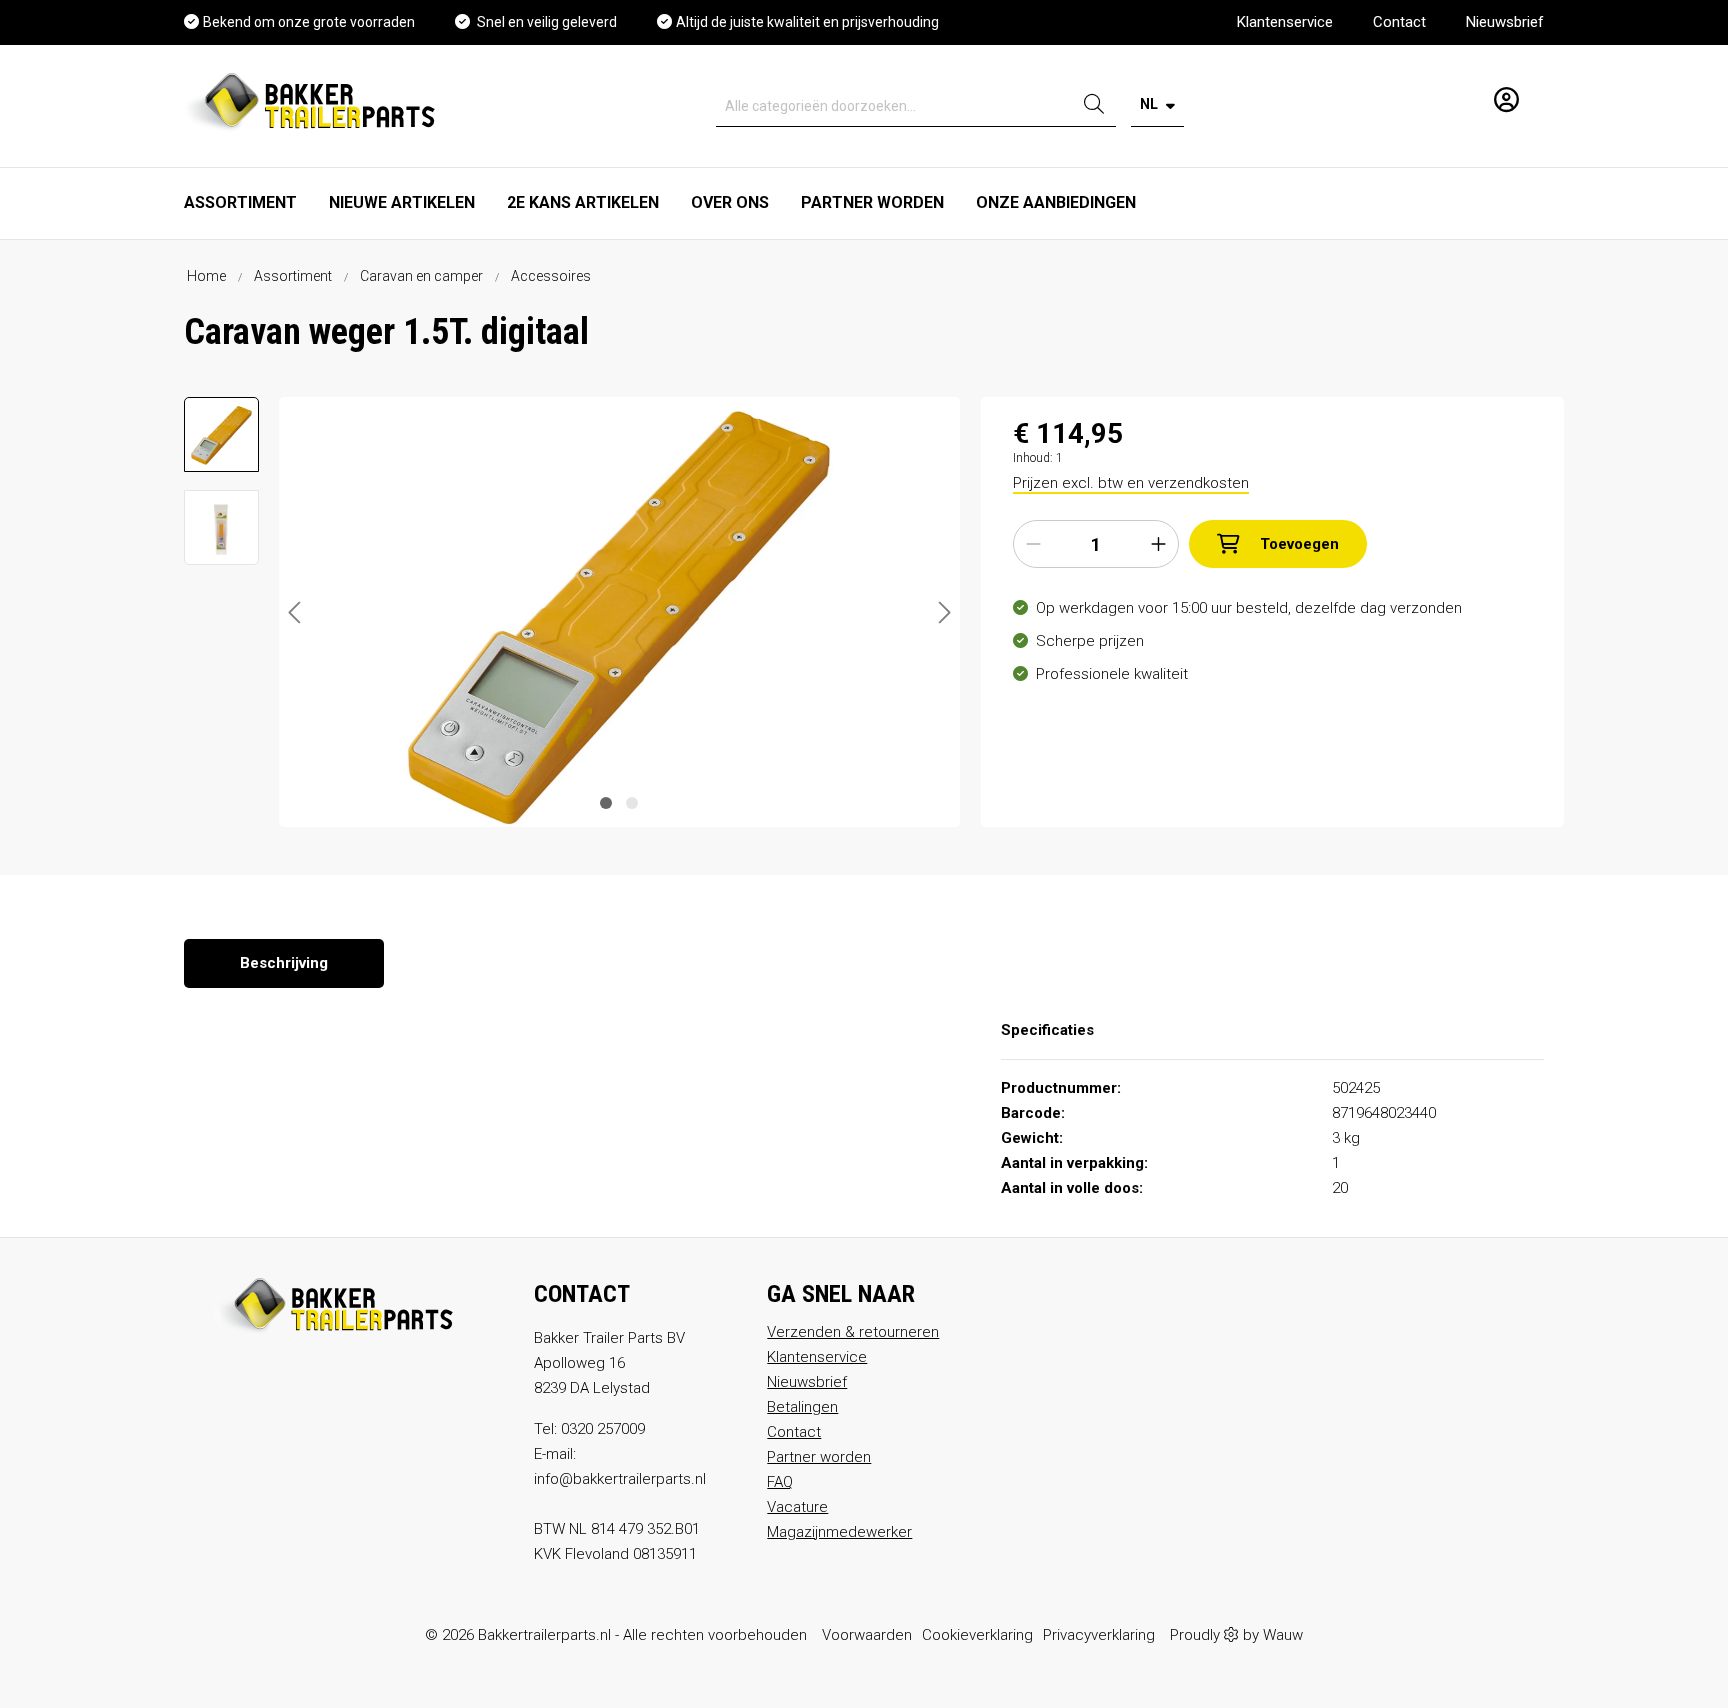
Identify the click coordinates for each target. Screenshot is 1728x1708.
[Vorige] (294, 612)
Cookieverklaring (977, 1635)
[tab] (284, 963)
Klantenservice (1285, 22)
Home (206, 276)
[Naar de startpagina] (315, 101)
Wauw (1283, 1635)
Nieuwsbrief (1505, 22)
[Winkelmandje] (1537, 92)
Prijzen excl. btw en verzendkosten (1131, 483)
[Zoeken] (1094, 106)
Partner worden (819, 1457)
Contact (1399, 22)
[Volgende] (945, 612)
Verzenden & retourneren (853, 1332)
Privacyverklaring (1099, 1635)
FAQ (780, 1482)
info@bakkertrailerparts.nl (620, 1479)
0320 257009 (603, 1429)
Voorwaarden (867, 1635)
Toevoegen (1299, 544)
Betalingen (802, 1407)
